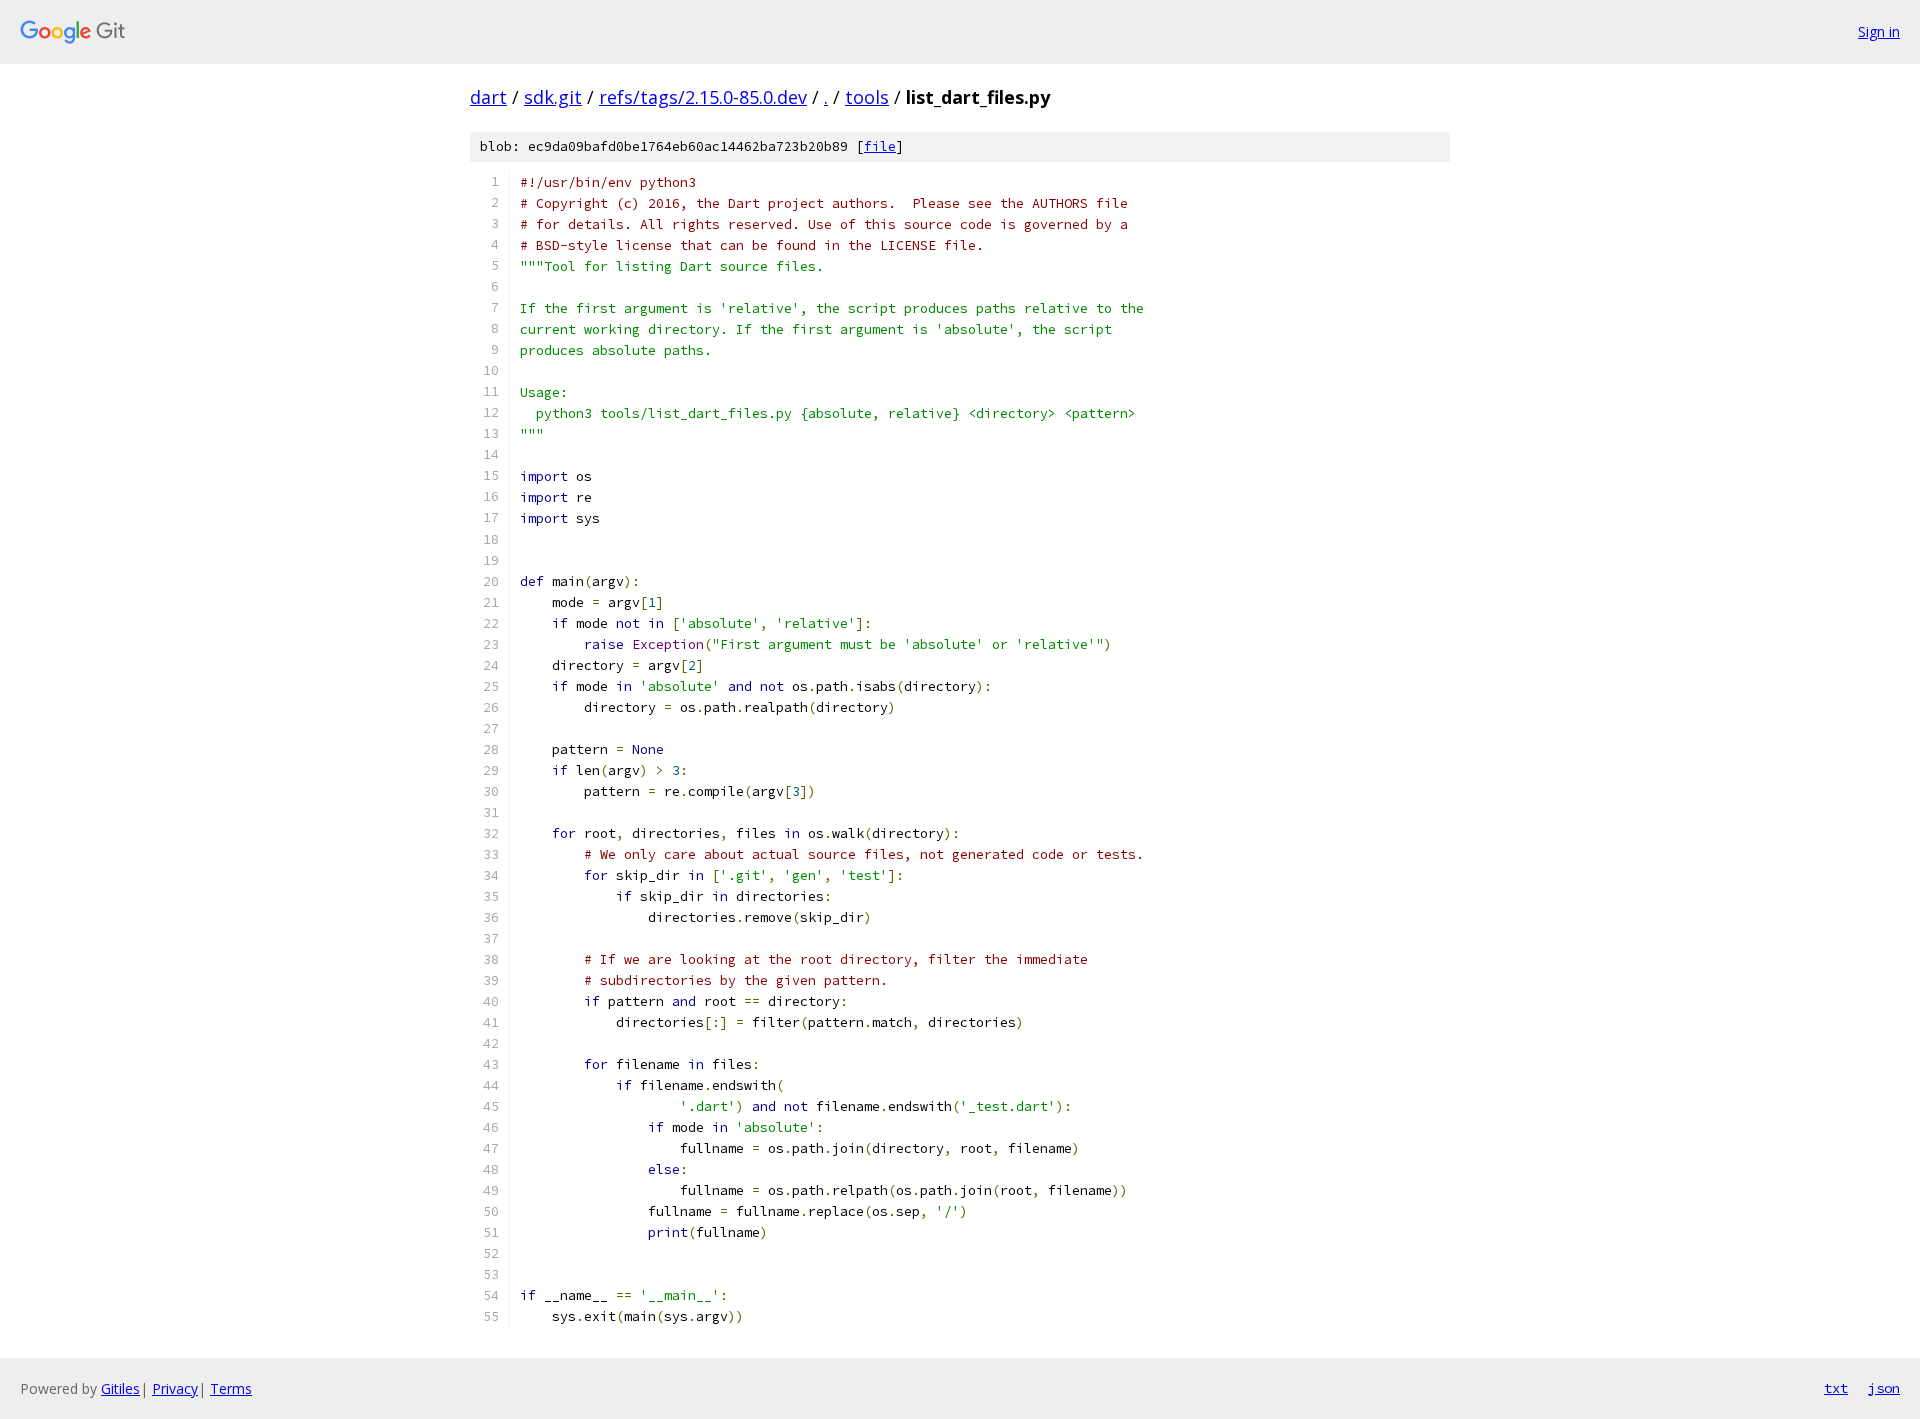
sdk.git (553, 97)
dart (488, 97)
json (1884, 1388)
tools (867, 97)
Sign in (1879, 31)
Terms (231, 1388)
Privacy (175, 1388)
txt (1836, 1388)
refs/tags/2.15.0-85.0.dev (703, 97)
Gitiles (120, 1388)
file (880, 146)
